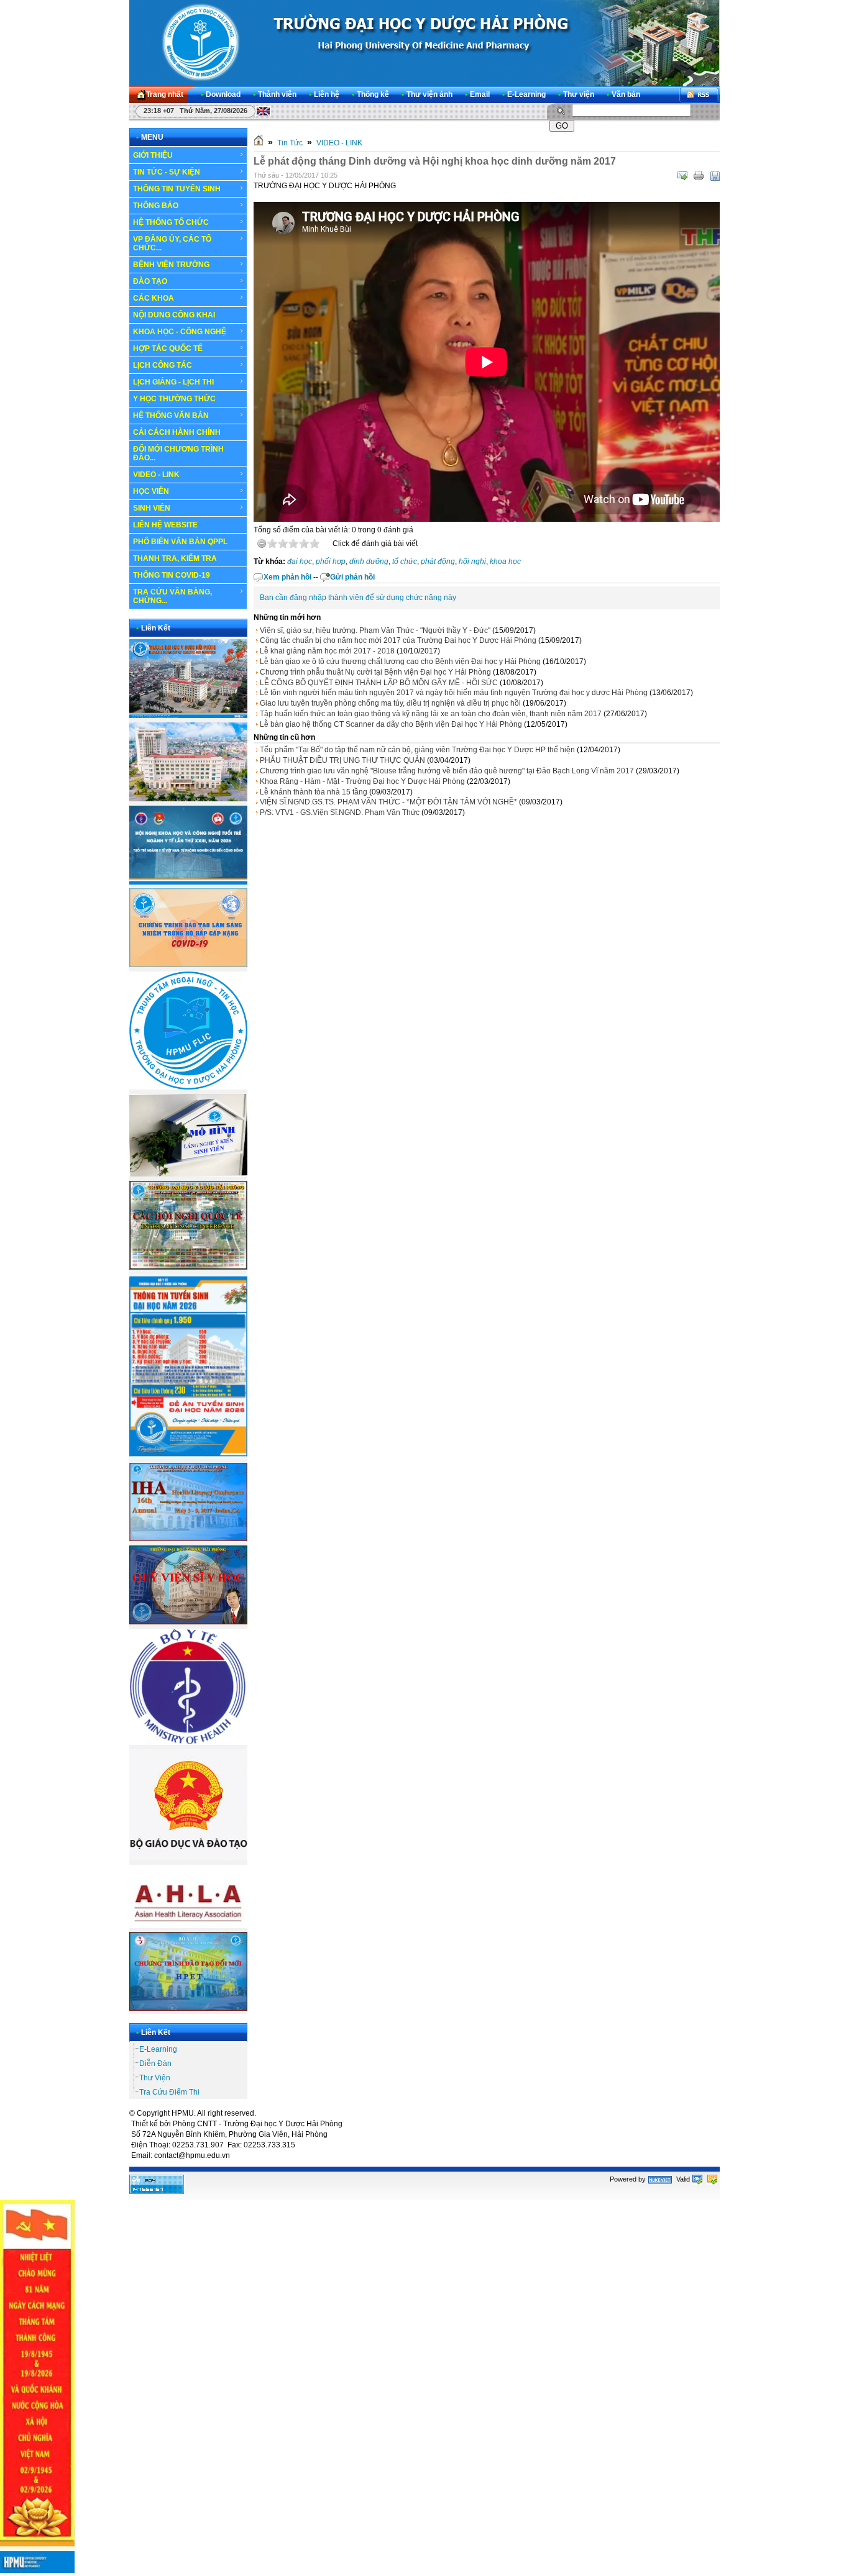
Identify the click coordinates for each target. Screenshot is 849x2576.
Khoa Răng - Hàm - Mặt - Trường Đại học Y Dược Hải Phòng (362, 781)
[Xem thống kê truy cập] (157, 2191)
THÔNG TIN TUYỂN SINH (177, 189)
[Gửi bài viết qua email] (682, 176)
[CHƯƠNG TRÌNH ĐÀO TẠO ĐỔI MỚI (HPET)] (188, 2008)
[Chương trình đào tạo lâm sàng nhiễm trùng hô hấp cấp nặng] (188, 965)
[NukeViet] (660, 2179)
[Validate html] (697, 2179)
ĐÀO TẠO (150, 281)
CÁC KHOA (154, 298)
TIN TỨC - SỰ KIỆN (167, 172)
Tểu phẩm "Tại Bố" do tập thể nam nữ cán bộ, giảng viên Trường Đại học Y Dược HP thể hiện (417, 750)
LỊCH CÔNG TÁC (163, 365)
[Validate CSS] (712, 2179)
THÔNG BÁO (156, 206)
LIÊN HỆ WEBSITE (165, 525)
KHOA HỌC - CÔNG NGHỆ (180, 332)
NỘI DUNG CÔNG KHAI (174, 315)
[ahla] (188, 1926)
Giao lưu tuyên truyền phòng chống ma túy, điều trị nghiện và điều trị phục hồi (390, 703)
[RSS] (699, 95)
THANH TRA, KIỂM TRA (175, 558)
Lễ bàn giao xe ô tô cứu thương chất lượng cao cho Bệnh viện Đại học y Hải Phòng (400, 662)
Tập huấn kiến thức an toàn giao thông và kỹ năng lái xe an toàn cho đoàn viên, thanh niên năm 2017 (431, 714)
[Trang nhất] (259, 143)
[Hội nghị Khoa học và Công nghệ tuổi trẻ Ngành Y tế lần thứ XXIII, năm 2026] (188, 882)
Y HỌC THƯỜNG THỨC (174, 399)
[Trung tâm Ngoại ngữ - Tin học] (188, 1087)
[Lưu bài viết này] (715, 176)
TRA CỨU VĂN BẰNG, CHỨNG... (172, 596)
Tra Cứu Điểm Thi (169, 2092)
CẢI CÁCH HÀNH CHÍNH (177, 432)
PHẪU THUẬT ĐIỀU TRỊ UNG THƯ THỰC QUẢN (342, 760)
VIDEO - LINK (156, 475)
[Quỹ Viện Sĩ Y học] (188, 1622)
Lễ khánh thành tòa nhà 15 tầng (314, 792)
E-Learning (158, 2049)
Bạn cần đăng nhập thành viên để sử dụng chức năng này (358, 598)
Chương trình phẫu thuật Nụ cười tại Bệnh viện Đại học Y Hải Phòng (375, 672)
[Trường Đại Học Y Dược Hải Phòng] (424, 43)
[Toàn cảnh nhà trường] (188, 716)
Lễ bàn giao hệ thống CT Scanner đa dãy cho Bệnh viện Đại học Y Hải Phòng (391, 724)
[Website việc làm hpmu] (188, 799)
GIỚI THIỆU (153, 155)
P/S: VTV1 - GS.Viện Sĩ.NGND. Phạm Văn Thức (340, 812)
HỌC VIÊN (151, 491)
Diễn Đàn (155, 2064)
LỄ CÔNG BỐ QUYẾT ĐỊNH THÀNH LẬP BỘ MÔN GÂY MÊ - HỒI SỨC (379, 683)
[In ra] (699, 176)
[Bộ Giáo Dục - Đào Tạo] (188, 1858)
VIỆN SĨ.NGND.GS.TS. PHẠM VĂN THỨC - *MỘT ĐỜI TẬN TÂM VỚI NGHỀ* (388, 802)
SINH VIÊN (152, 508)
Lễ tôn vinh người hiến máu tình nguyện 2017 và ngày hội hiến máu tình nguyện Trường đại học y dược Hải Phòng (454, 693)
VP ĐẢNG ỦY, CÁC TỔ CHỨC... (172, 243)
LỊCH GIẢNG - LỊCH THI (173, 382)
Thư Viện (155, 2078)
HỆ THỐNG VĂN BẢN (171, 416)
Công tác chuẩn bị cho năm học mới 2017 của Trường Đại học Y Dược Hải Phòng (398, 640)
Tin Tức (290, 143)
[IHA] (188, 1539)
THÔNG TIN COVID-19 (172, 575)
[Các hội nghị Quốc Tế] (188, 1267)
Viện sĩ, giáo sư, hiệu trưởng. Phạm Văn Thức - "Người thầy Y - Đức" (375, 630)
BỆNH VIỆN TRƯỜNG (171, 265)
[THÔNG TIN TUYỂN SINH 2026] (188, 1457)
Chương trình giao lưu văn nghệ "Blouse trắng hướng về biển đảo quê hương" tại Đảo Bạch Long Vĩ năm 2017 (447, 771)
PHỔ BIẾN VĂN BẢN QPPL (180, 542)
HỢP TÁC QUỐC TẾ (168, 348)
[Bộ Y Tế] (188, 1742)
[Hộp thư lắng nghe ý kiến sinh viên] (188, 1174)
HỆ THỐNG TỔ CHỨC (171, 222)
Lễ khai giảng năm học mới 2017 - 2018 (327, 651)
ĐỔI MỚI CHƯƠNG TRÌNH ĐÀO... (178, 453)
